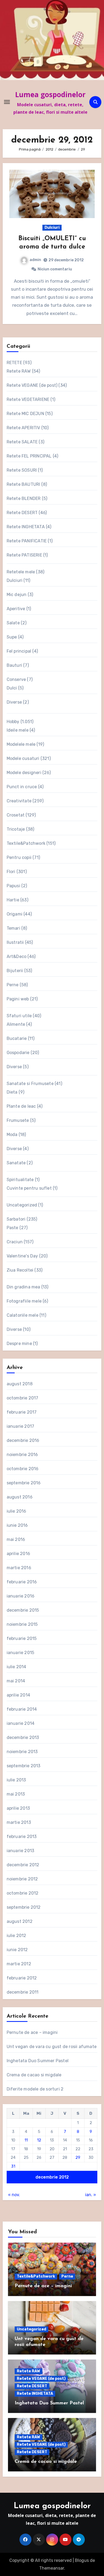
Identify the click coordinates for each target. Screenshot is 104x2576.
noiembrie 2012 (22, 1879)
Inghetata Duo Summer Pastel (38, 2061)
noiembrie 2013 (22, 1752)
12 (39, 2140)
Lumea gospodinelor (50, 94)
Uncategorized (22, 1205)
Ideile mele (18, 730)
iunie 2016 (17, 1525)
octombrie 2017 (23, 1398)
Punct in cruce (22, 787)
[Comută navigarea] (7, 102)
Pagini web (18, 999)
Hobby (13, 722)
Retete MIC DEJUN (25, 414)
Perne (13, 985)
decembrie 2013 (23, 1737)
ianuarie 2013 (21, 1851)
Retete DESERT (22, 513)
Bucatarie (17, 1038)
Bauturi (14, 665)
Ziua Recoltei (20, 1270)
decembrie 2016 (23, 1440)
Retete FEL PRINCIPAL (29, 456)
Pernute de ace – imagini (32, 2032)
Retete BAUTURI (23, 484)
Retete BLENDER (24, 498)
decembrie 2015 (23, 1610)
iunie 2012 (17, 1950)
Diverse (14, 702)
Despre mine (19, 1344)
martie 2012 (19, 1964)
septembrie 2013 (24, 1766)
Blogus (82, 2560)
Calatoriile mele (23, 1315)
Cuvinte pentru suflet (29, 1188)
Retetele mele (21, 572)
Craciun (15, 1242)
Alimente (16, 1024)
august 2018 (20, 1384)
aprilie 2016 (18, 1554)
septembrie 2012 (24, 1907)
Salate (13, 623)
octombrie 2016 (23, 1469)
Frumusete (18, 1120)
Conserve (16, 679)
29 (78, 2157)
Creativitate (19, 801)
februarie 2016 (22, 1582)
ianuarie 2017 (21, 1426)
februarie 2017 (22, 1412)
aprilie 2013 (18, 1808)
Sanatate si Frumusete (30, 1084)
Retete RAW (19, 371)
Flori (11, 872)
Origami (15, 914)
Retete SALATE (22, 442)
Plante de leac (21, 1106)
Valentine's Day (22, 1256)
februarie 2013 (22, 1837)
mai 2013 (16, 1794)
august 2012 (20, 1921)
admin (35, 260)
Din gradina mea (23, 1287)
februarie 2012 (22, 1978)
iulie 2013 (16, 1780)
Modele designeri (24, 773)
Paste (13, 1228)
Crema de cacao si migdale (34, 2075)
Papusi (13, 886)
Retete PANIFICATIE (27, 541)
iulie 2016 (17, 1511)
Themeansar (52, 2568)
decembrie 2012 (23, 1865)
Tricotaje (16, 829)
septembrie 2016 (24, 1483)
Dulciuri (52, 228)
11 (26, 2140)
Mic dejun (17, 595)
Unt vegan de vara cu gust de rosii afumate (52, 2047)
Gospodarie (18, 1053)
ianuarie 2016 (21, 1596)
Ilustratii (15, 942)
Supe (12, 637)
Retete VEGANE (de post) (32, 385)
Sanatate (16, 1163)
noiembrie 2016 (22, 1455)
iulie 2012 (17, 1936)
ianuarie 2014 (21, 1723)
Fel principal (19, 651)
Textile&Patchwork (26, 843)
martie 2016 (19, 1568)
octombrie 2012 (23, 1893)
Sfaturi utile (19, 1016)
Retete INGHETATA (26, 527)
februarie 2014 (22, 1709)
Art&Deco (17, 956)
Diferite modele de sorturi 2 (35, 2089)
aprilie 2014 (18, 1695)
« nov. (14, 2195)
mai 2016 (16, 1539)
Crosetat (16, 815)
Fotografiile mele (24, 1301)
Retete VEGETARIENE (28, 399)
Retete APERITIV (23, 428)
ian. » (91, 2195)
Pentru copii (19, 857)
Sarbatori (16, 1219)
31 (13, 2166)
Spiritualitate (20, 1180)
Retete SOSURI (22, 470)
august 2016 (20, 1497)
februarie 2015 (22, 1638)
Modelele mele (21, 744)
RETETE (14, 363)
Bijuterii (15, 971)
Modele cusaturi (23, 758)
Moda (12, 1135)
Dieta (12, 1092)
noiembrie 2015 (22, 1624)
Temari (13, 928)
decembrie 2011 (23, 1992)
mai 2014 (16, 1681)
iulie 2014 (17, 1667)
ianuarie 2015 (21, 1653)
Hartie (13, 900)
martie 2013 (19, 1822)
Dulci (12, 688)
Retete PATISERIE (24, 555)
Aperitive (16, 609)
